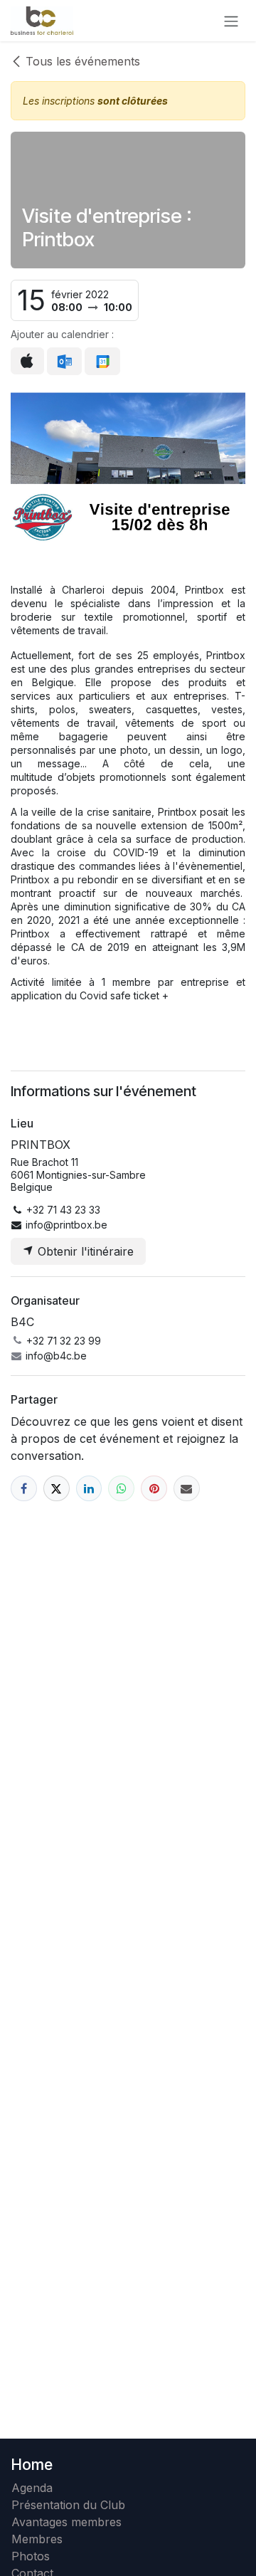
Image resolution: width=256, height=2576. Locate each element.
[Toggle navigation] (231, 21)
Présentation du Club (68, 2505)
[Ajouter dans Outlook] (64, 362)
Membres (41, 2539)
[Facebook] (24, 1489)
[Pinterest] (154, 1489)
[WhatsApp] (121, 1489)
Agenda (32, 2488)
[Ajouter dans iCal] (27, 361)
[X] (57, 1489)
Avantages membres (66, 2522)
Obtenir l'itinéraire (84, 1251)
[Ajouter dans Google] (102, 362)
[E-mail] (187, 1489)
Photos (31, 2556)
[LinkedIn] (89, 1489)
